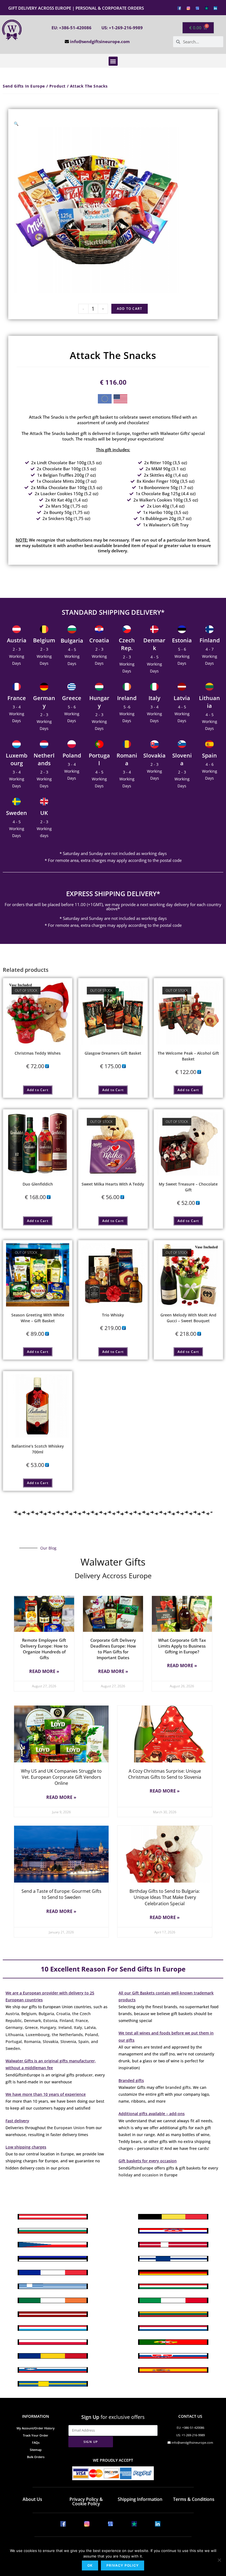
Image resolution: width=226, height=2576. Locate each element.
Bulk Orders (36, 2457)
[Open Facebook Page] (179, 8)
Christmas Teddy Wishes (38, 1053)
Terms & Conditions (194, 2499)
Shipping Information (140, 2499)
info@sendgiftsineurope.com (100, 41)
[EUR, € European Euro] (105, 400)
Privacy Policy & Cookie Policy (86, 2501)
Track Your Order (36, 2435)
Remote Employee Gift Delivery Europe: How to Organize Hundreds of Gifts (44, 1649)
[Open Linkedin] (215, 8)
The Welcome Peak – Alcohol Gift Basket (188, 1056)
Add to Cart (130, 309)
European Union (69, 2128)
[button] (113, 61)
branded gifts (178, 2087)
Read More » (44, 1671)
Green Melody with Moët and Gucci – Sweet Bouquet (188, 1318)
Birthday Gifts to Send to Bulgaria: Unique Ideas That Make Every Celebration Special (165, 1897)
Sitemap (36, 2450)
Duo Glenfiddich (38, 1184)
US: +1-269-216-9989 (122, 28)
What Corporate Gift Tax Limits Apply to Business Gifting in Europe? (182, 1646)
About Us (32, 2499)
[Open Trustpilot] (207, 8)
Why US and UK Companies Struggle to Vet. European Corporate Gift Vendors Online (61, 1777)
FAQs (36, 2442)
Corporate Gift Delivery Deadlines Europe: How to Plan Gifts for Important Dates (113, 1649)
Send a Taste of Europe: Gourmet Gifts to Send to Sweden (61, 1894)
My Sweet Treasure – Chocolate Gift (188, 1187)
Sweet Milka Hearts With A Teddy (113, 1184)
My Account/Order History (36, 2428)
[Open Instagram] (188, 8)
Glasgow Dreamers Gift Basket (113, 1053)
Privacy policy (123, 2565)
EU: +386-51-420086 (72, 28)
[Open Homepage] (12, 30)
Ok (90, 2565)
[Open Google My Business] (197, 8)
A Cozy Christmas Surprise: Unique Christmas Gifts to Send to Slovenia (165, 1774)
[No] (219, 2560)
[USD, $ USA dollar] (120, 400)
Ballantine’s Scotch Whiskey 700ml (38, 1449)
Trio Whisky (113, 1315)
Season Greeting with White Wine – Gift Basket (38, 1318)
